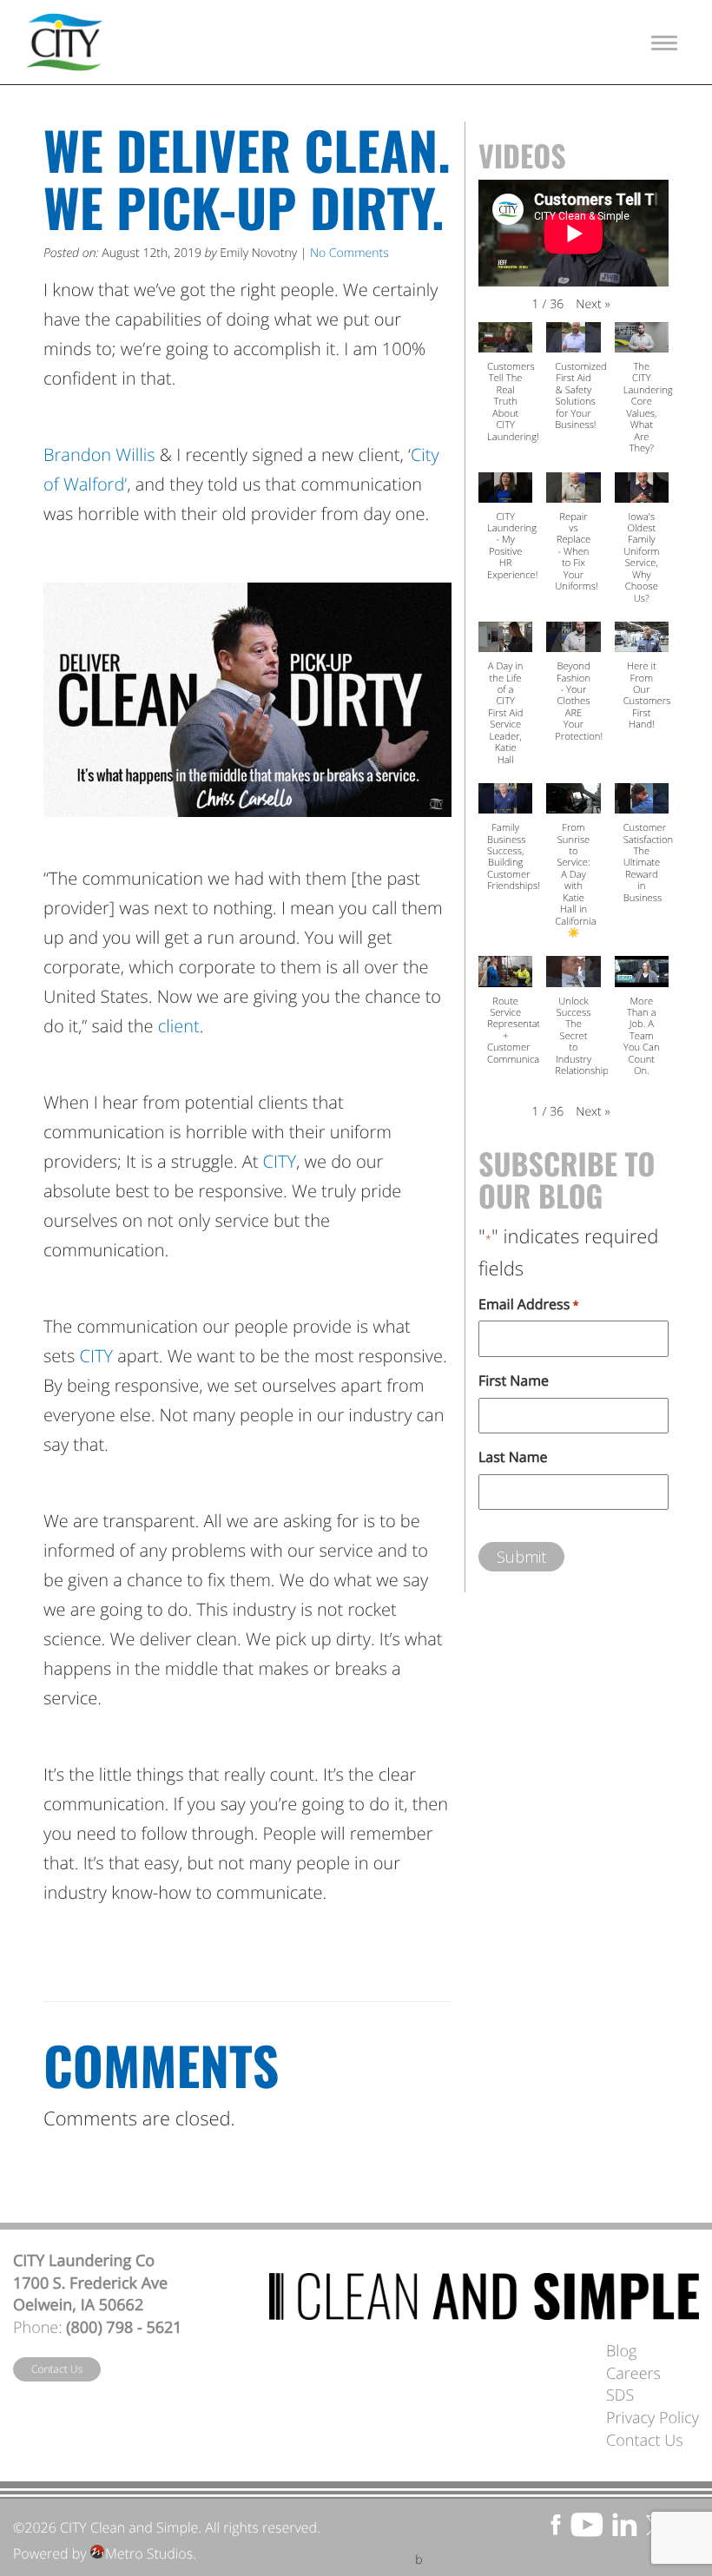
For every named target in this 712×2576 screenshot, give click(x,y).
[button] (593, 305)
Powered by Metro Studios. (105, 2553)
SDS (620, 2395)
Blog (621, 2351)
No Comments (349, 253)
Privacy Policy (653, 2418)
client (179, 1026)
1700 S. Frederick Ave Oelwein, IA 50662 (90, 2295)
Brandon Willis (99, 455)
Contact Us (57, 2369)
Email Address (529, 1304)
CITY (280, 1161)
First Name (514, 1380)
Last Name (513, 1457)
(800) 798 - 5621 (124, 2328)
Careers (633, 2374)
